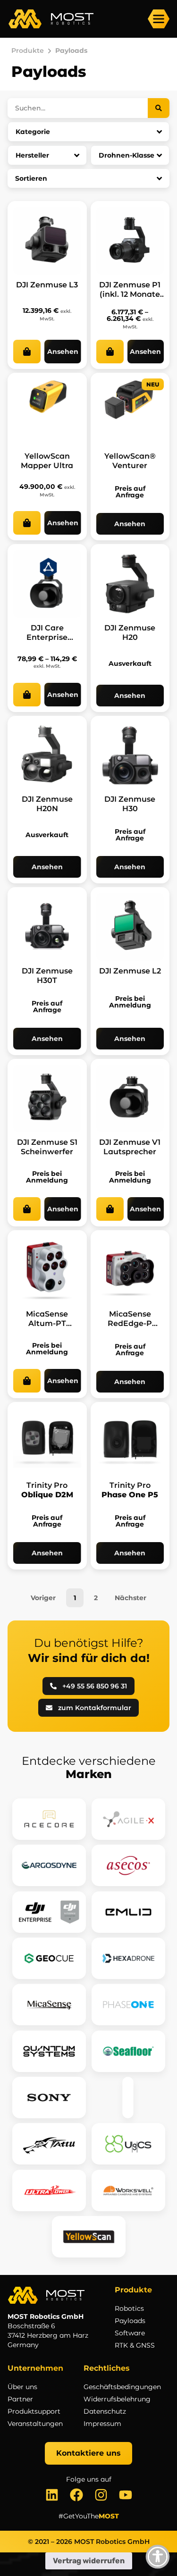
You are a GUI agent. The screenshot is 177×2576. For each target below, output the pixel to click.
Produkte (28, 50)
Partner (20, 2399)
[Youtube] (126, 2495)
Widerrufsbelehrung (117, 2399)
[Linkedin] (52, 2495)
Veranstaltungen (35, 2424)
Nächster (131, 1598)
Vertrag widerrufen (89, 2561)
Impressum (102, 2424)
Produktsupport (34, 2411)
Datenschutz (105, 2411)
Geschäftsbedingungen (122, 2387)
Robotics (129, 2308)
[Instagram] (101, 2495)
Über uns (22, 2387)
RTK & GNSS (135, 2345)
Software (130, 2333)
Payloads (130, 2321)
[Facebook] (76, 2495)
